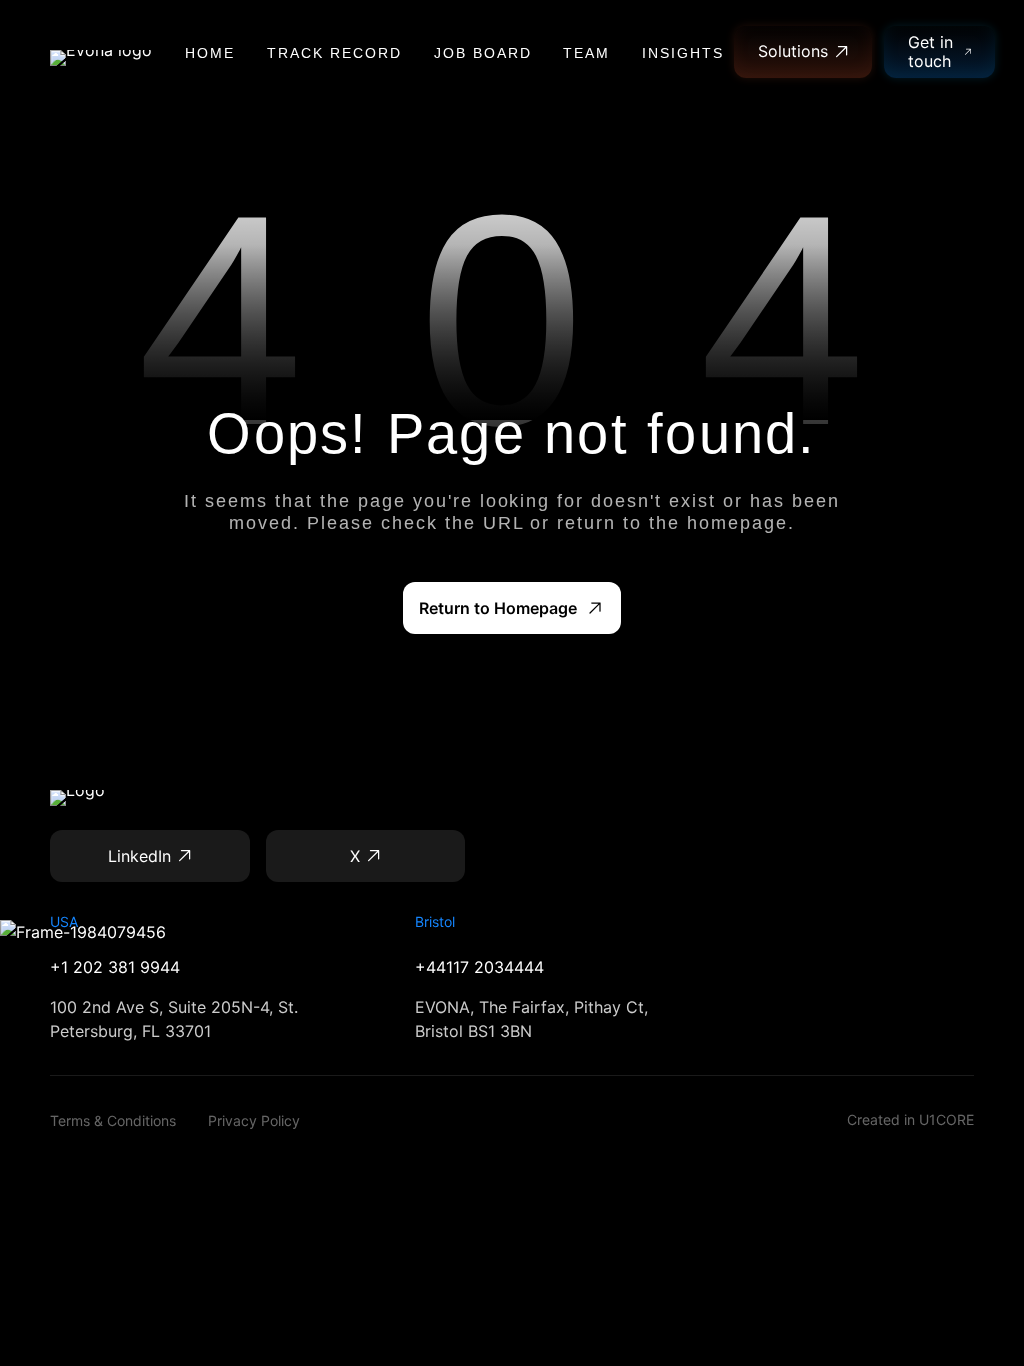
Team (586, 53)
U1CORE (946, 1119)
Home (210, 53)
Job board (483, 53)
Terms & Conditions (113, 1120)
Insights (683, 53)
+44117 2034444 (479, 967)
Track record (334, 53)
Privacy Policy (254, 1120)
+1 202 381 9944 (115, 967)
